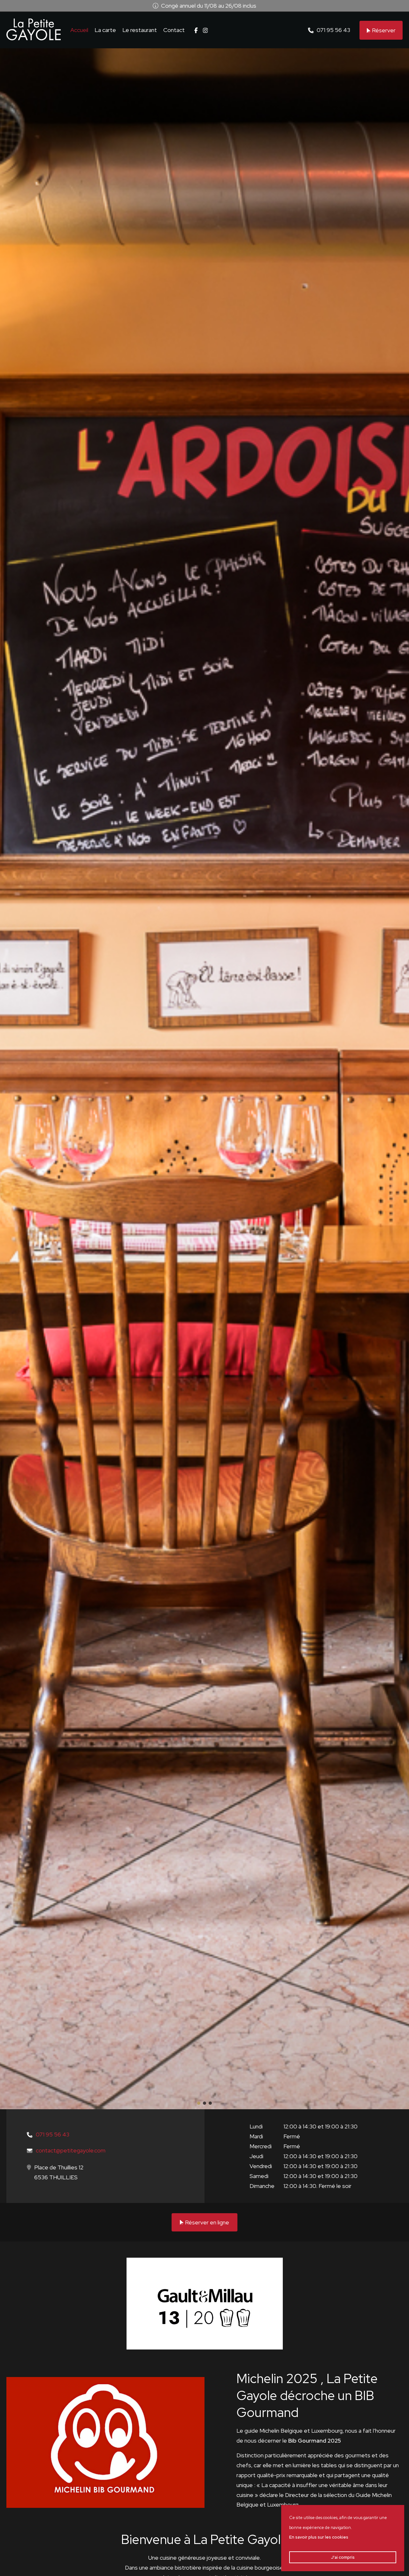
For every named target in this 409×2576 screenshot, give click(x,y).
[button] (199, 2103)
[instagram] (205, 30)
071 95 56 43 (333, 30)
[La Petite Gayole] (34, 29)
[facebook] (196, 30)
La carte (105, 30)
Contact (174, 30)
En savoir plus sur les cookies (319, 2537)
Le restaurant (140, 30)
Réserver (384, 30)
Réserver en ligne (207, 2222)
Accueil (79, 30)
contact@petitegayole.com (71, 2150)
